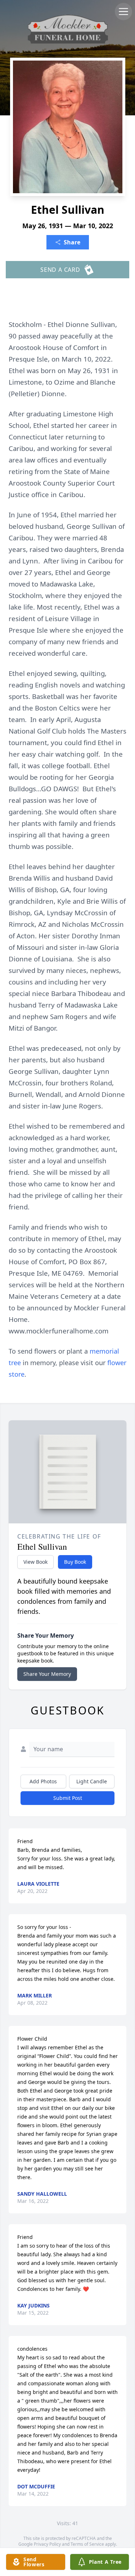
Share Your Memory (47, 1674)
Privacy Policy (47, 2544)
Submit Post (68, 1798)
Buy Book (75, 1562)
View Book (35, 1562)
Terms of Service (87, 2544)
